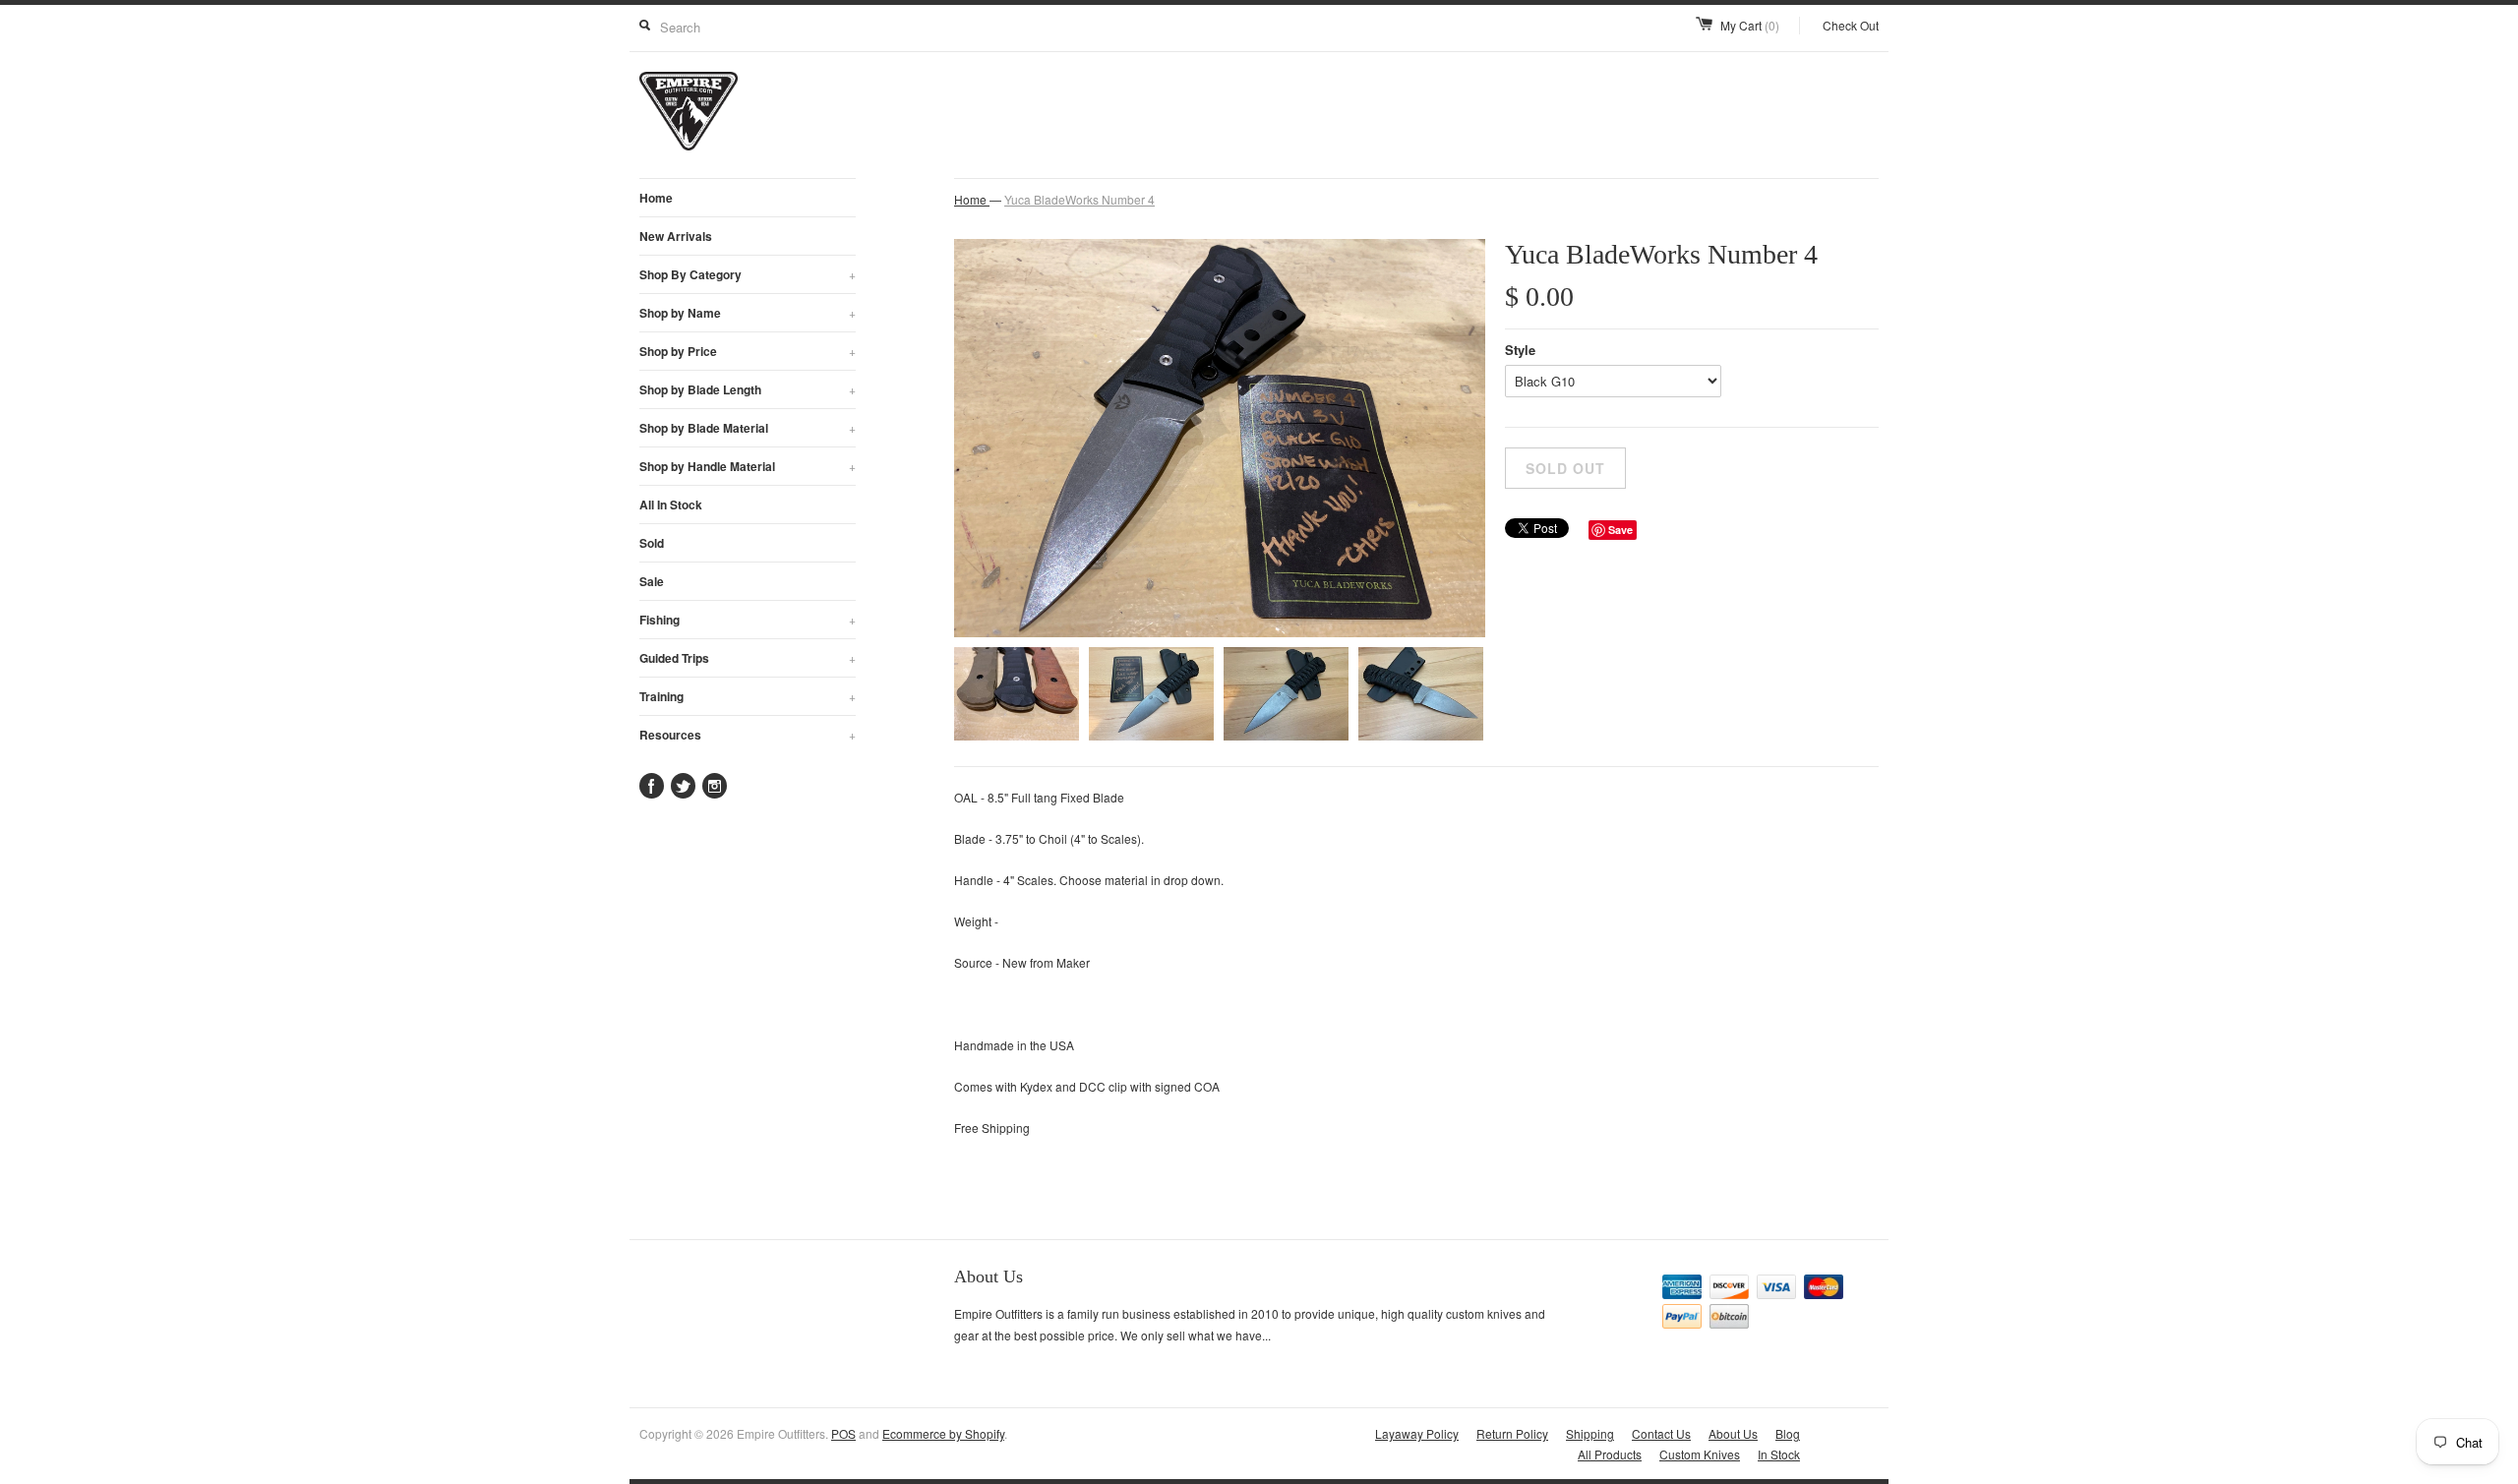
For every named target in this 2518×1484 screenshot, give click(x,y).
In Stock (1779, 1454)
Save (1620, 530)
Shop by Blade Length (748, 389)
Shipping (1590, 1433)
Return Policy (1512, 1433)
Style (1520, 350)
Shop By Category (748, 274)
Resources (748, 735)
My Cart (1750, 25)
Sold (652, 543)
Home (656, 198)
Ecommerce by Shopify (943, 1433)
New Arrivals (676, 236)
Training (748, 696)
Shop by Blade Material (748, 428)
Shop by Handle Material (748, 466)
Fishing (748, 620)
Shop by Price (748, 351)
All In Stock (671, 505)
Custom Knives (1700, 1454)
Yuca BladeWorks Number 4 (1079, 199)
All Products (1610, 1454)
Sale (652, 581)
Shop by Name (748, 313)
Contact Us (1661, 1433)
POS (843, 1433)
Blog (1788, 1433)
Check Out (1851, 25)
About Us (1733, 1433)
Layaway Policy (1417, 1433)
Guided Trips (748, 658)
